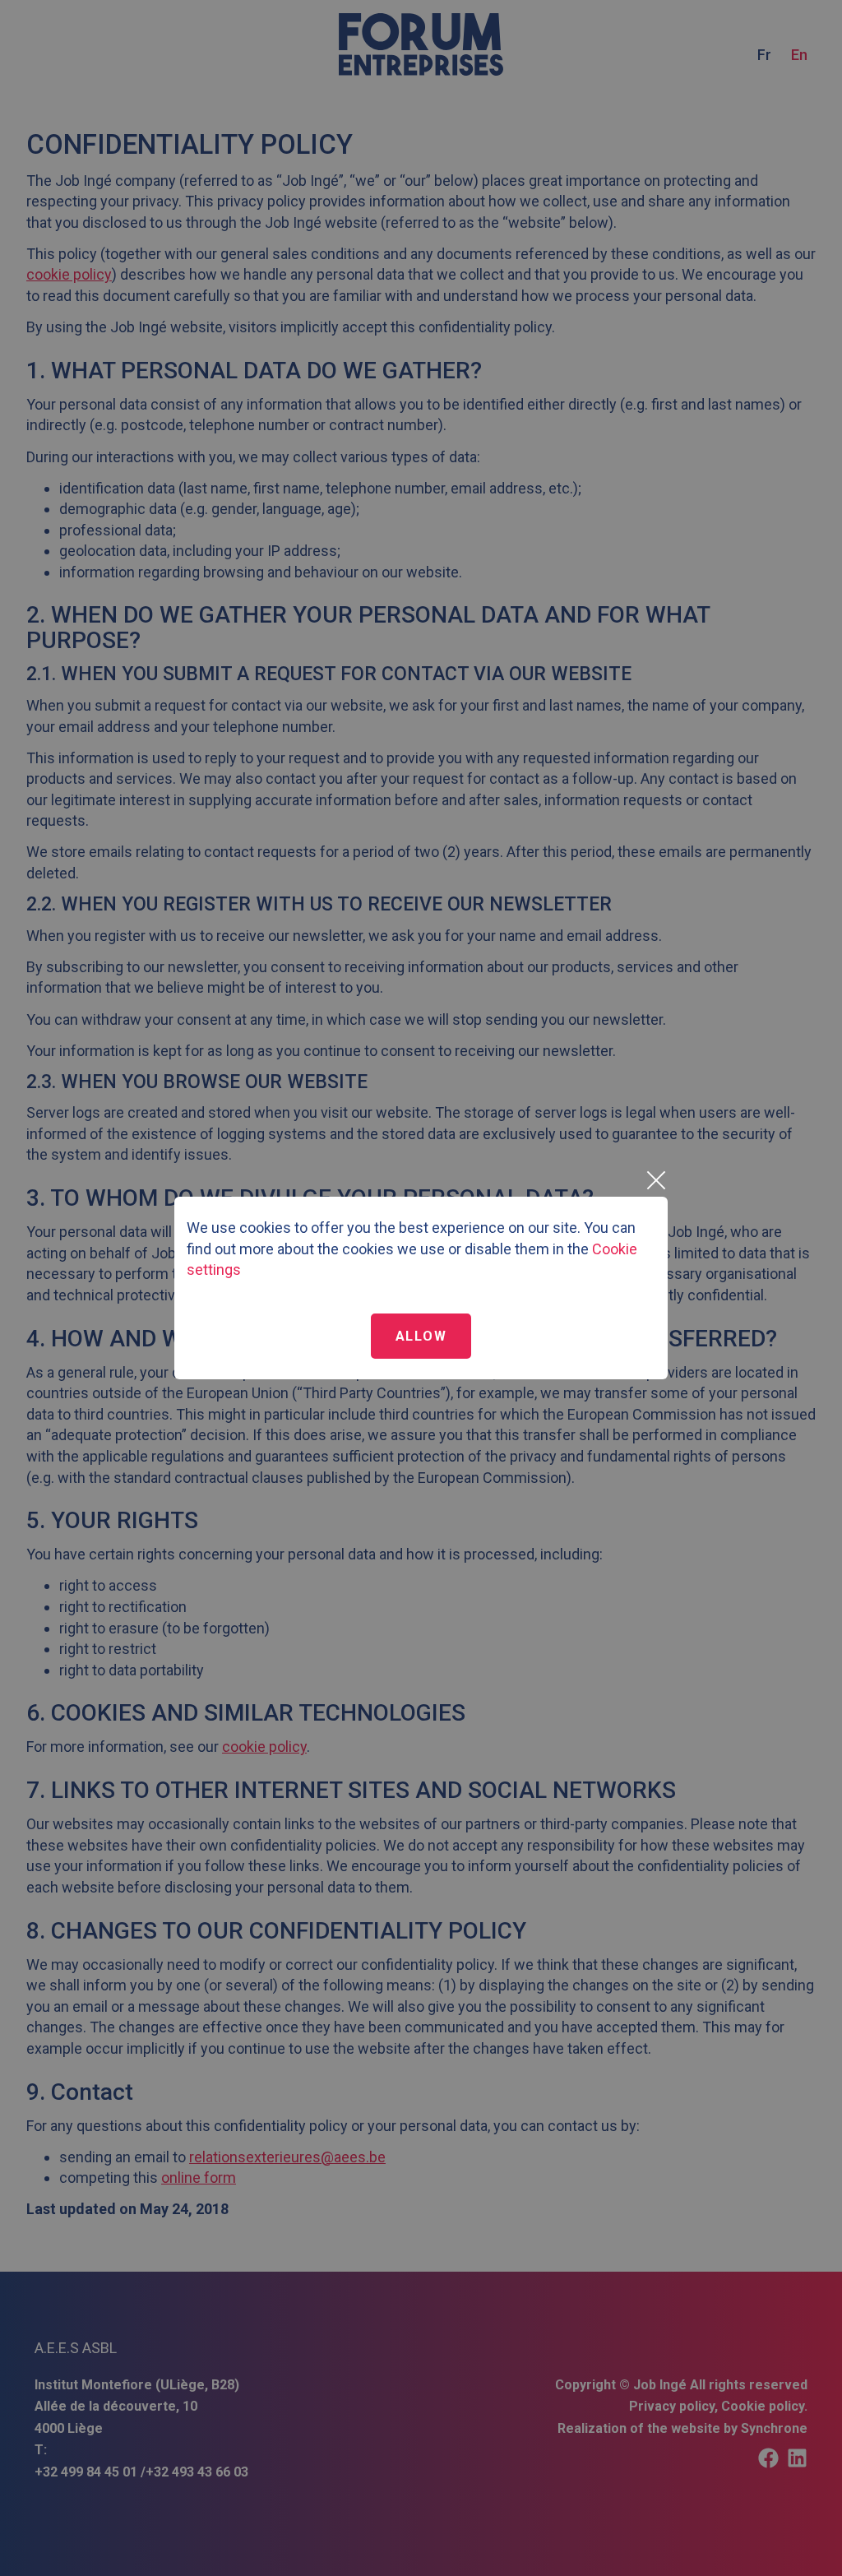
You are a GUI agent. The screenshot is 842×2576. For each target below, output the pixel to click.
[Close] (655, 1180)
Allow (421, 1336)
